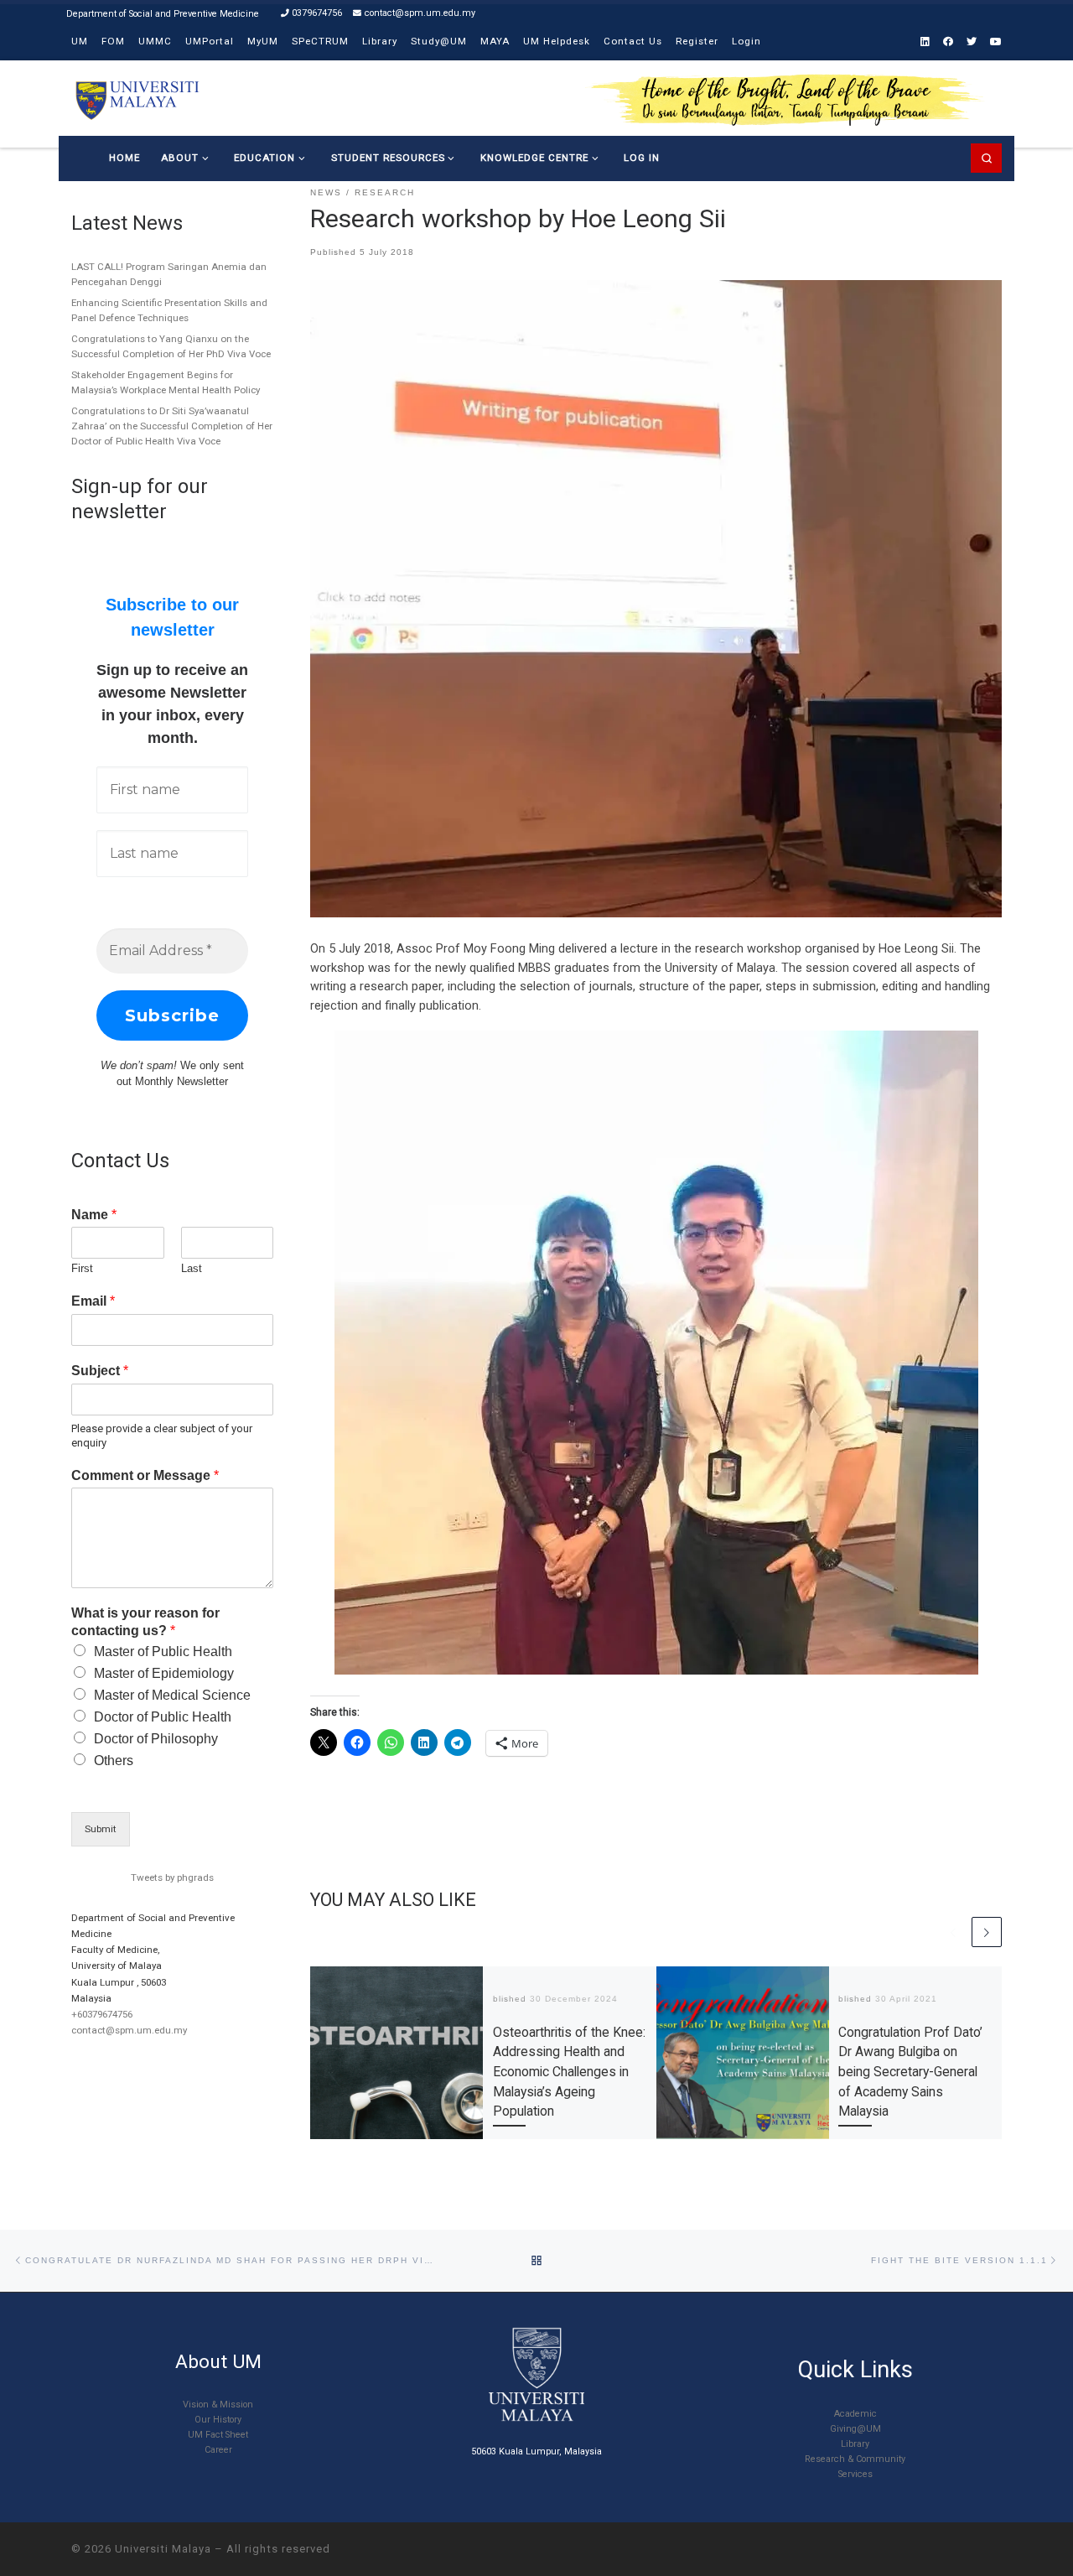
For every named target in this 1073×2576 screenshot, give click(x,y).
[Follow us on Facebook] (948, 42)
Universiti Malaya (163, 2549)
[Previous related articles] (953, 1932)
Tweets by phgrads (172, 1877)
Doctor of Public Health (163, 1717)
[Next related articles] (987, 1932)
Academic (855, 2414)
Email (93, 1301)
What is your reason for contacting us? (145, 1622)
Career (218, 2450)
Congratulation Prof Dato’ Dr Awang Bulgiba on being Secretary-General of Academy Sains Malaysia (910, 2072)
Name (94, 1215)
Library (855, 2444)
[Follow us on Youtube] (996, 42)
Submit (101, 1829)
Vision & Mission (218, 2405)
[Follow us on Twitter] (972, 42)
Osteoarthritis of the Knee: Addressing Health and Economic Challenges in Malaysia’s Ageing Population (569, 2072)
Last (192, 1268)
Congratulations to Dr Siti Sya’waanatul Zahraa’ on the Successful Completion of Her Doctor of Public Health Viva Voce (172, 426)
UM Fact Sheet (218, 2435)
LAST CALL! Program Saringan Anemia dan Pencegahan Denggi (169, 274)
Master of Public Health (163, 1652)
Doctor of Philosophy (156, 1739)
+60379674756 (102, 2014)
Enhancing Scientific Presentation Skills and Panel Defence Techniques (169, 310)
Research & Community (855, 2459)
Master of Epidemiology (164, 1673)
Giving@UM (855, 2429)
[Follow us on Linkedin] (925, 42)
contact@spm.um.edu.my (129, 2030)
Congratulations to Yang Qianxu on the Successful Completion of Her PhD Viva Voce (171, 346)
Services (855, 2474)
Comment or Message (145, 1475)
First (82, 1268)
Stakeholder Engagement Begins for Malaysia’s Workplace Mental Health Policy (166, 382)
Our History (218, 2420)
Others (114, 1761)
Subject (100, 1371)
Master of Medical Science (172, 1695)
